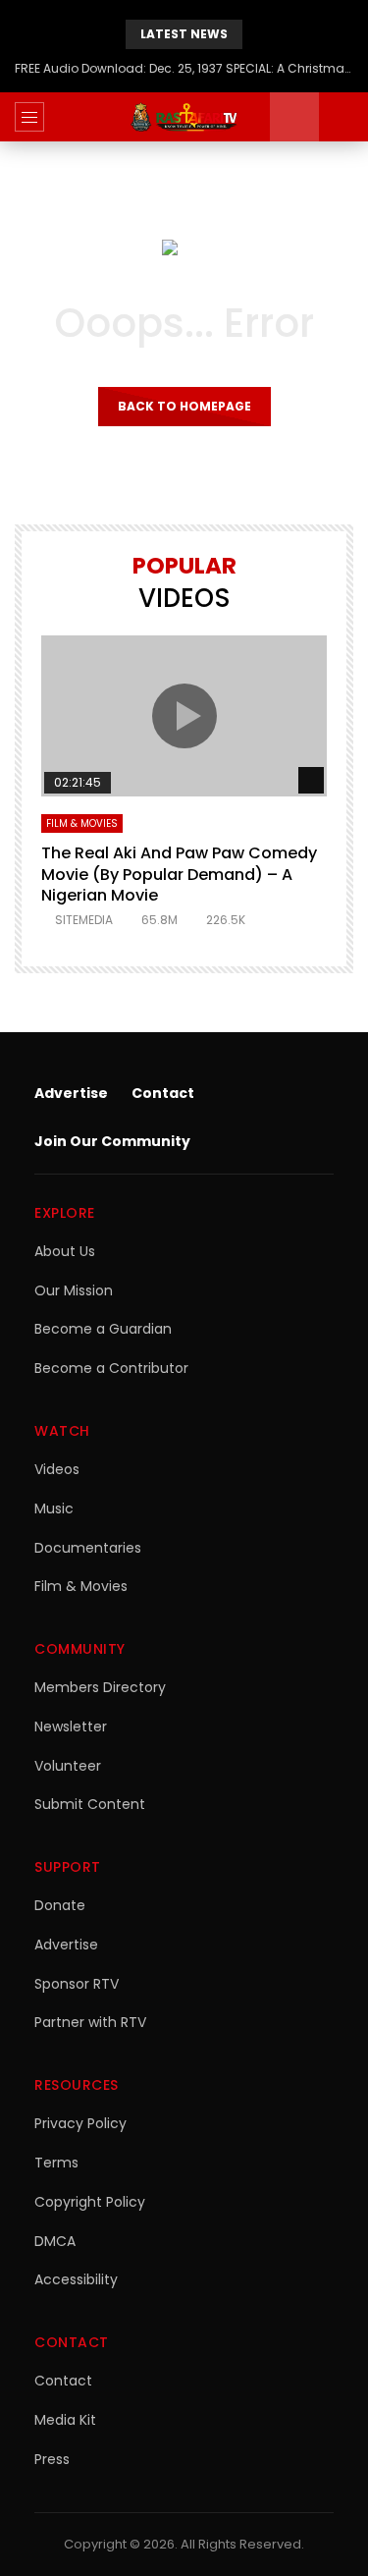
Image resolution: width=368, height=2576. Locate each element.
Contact (163, 1093)
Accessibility (76, 2279)
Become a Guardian (103, 1329)
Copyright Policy (90, 2202)
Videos (57, 1469)
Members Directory (100, 1687)
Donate (60, 1905)
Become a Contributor (111, 1368)
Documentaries (88, 1548)
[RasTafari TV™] (184, 117)
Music (54, 1508)
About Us (65, 1251)
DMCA (55, 2241)
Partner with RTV (90, 2022)
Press (52, 2459)
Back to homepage (184, 406)
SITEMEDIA (84, 920)
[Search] (343, 117)
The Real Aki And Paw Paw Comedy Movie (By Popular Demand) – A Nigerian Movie (179, 874)
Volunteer (68, 1766)
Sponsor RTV (77, 1984)
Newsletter (71, 1726)
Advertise (71, 1093)
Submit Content (90, 1804)
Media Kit (65, 2420)
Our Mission (74, 1290)
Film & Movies (82, 823)
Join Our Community (112, 1141)
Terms (56, 2163)
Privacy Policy (80, 2123)
